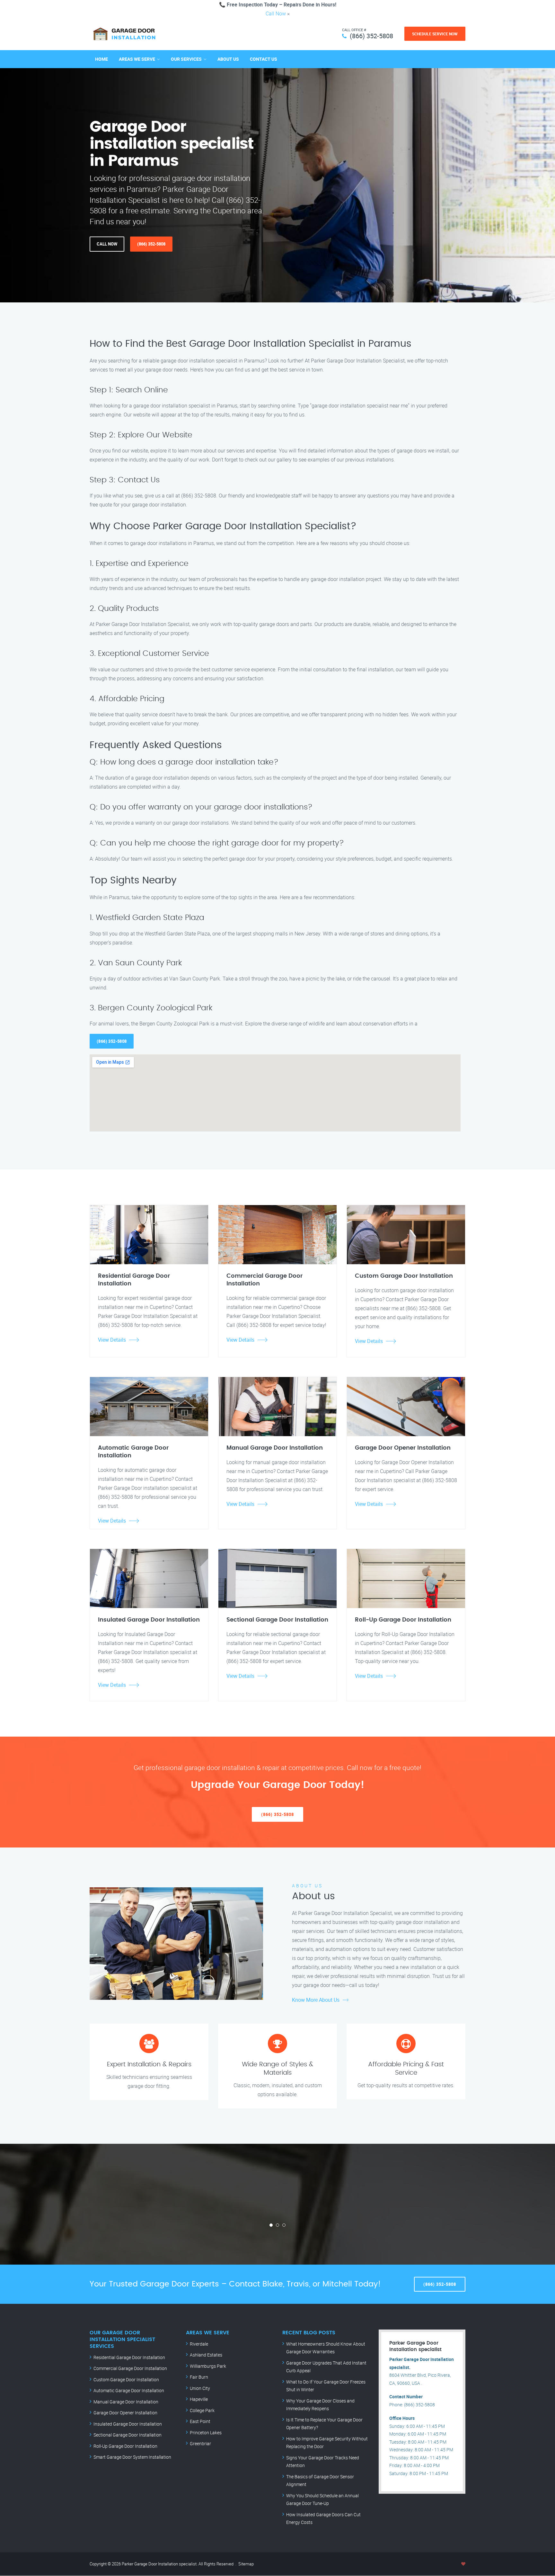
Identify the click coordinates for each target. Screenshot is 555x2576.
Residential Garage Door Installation (129, 2357)
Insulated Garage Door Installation (128, 2424)
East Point (200, 2421)
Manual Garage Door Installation (126, 2402)
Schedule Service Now (435, 34)
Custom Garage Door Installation (126, 2379)
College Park (202, 2410)
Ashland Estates (206, 2355)
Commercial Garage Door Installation (130, 2368)
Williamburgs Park (208, 2366)
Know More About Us (316, 2000)
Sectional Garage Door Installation (128, 2435)
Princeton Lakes (206, 2433)
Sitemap (246, 2564)
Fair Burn (199, 2377)
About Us (228, 59)
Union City (200, 2388)
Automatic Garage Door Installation (129, 2390)
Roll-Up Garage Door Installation (125, 2446)
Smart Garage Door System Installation (132, 2457)
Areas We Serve (137, 59)
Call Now (276, 13)
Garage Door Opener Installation (125, 2413)
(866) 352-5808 (371, 36)
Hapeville (199, 2399)
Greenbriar (200, 2443)
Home (101, 59)
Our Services (186, 59)
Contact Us (264, 59)
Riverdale (199, 2344)
